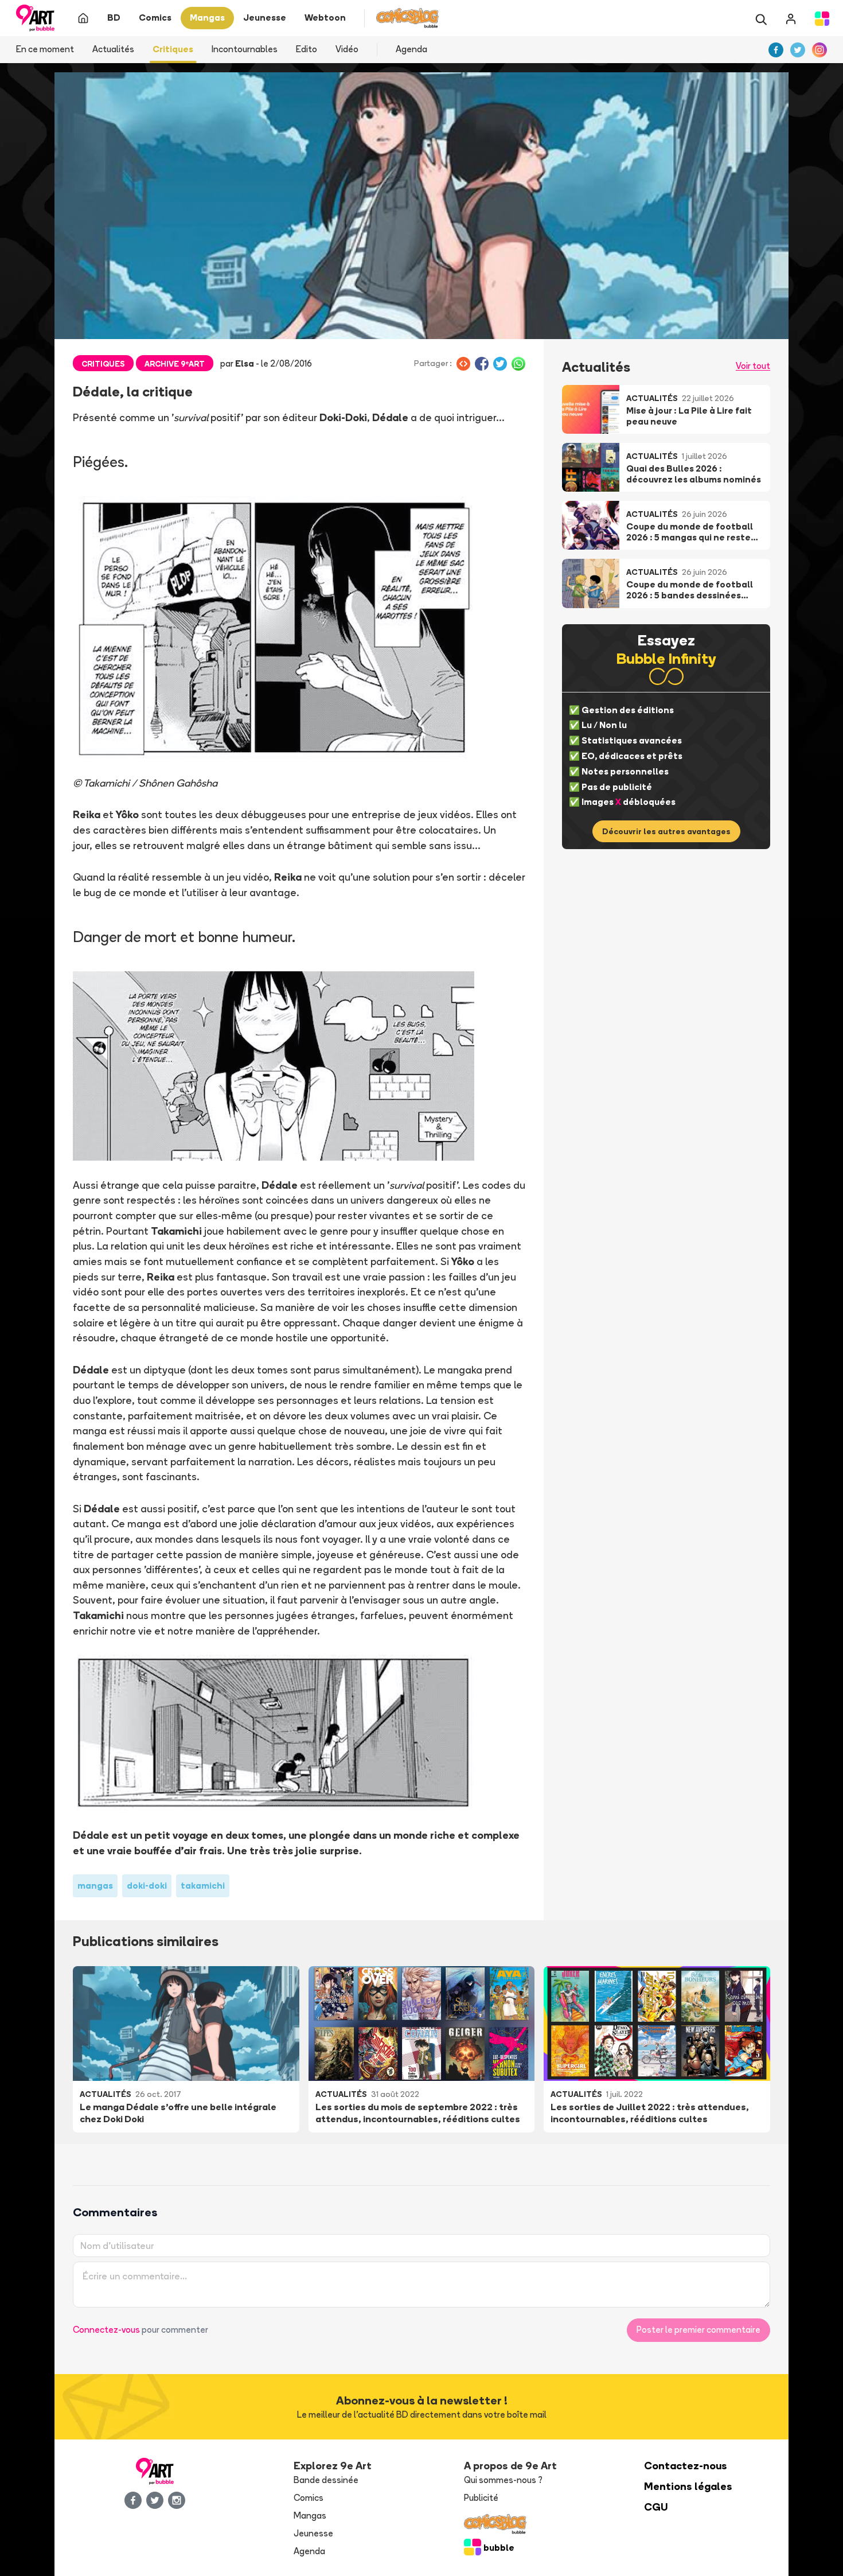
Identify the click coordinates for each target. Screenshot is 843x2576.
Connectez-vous (106, 2330)
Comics (309, 2498)
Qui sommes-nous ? (503, 2480)
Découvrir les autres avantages (666, 831)
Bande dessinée (326, 2480)
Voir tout (753, 366)
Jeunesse (313, 2533)
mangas (95, 1886)
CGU (656, 2507)
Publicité (481, 2498)
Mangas (310, 2515)
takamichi (203, 1886)
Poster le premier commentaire (698, 2330)
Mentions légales (688, 2486)
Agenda (411, 49)
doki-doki (147, 1886)
